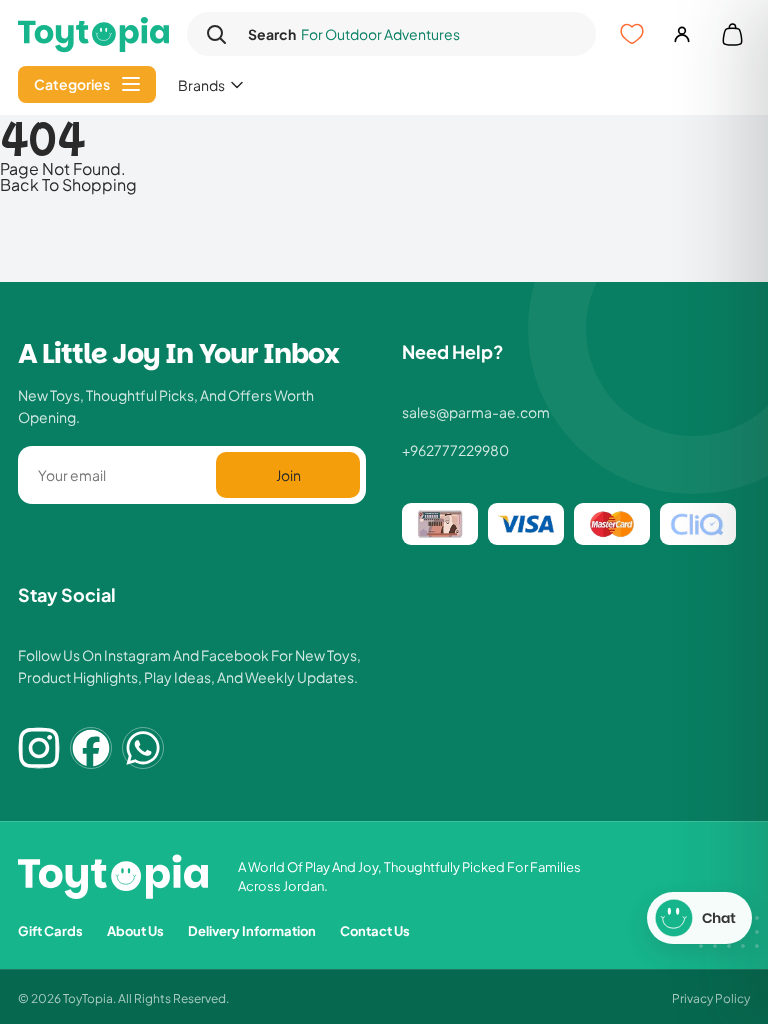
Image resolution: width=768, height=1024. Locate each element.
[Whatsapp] (143, 748)
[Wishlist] (632, 34)
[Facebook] (91, 748)
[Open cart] (732, 34)
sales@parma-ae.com (476, 412)
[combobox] (409, 34)
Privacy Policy (711, 997)
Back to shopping (68, 184)
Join (288, 474)
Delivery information (252, 930)
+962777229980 (455, 450)
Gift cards (50, 930)
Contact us (375, 930)
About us (135, 930)
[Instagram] (39, 748)
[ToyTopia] (93, 34)
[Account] (682, 34)
